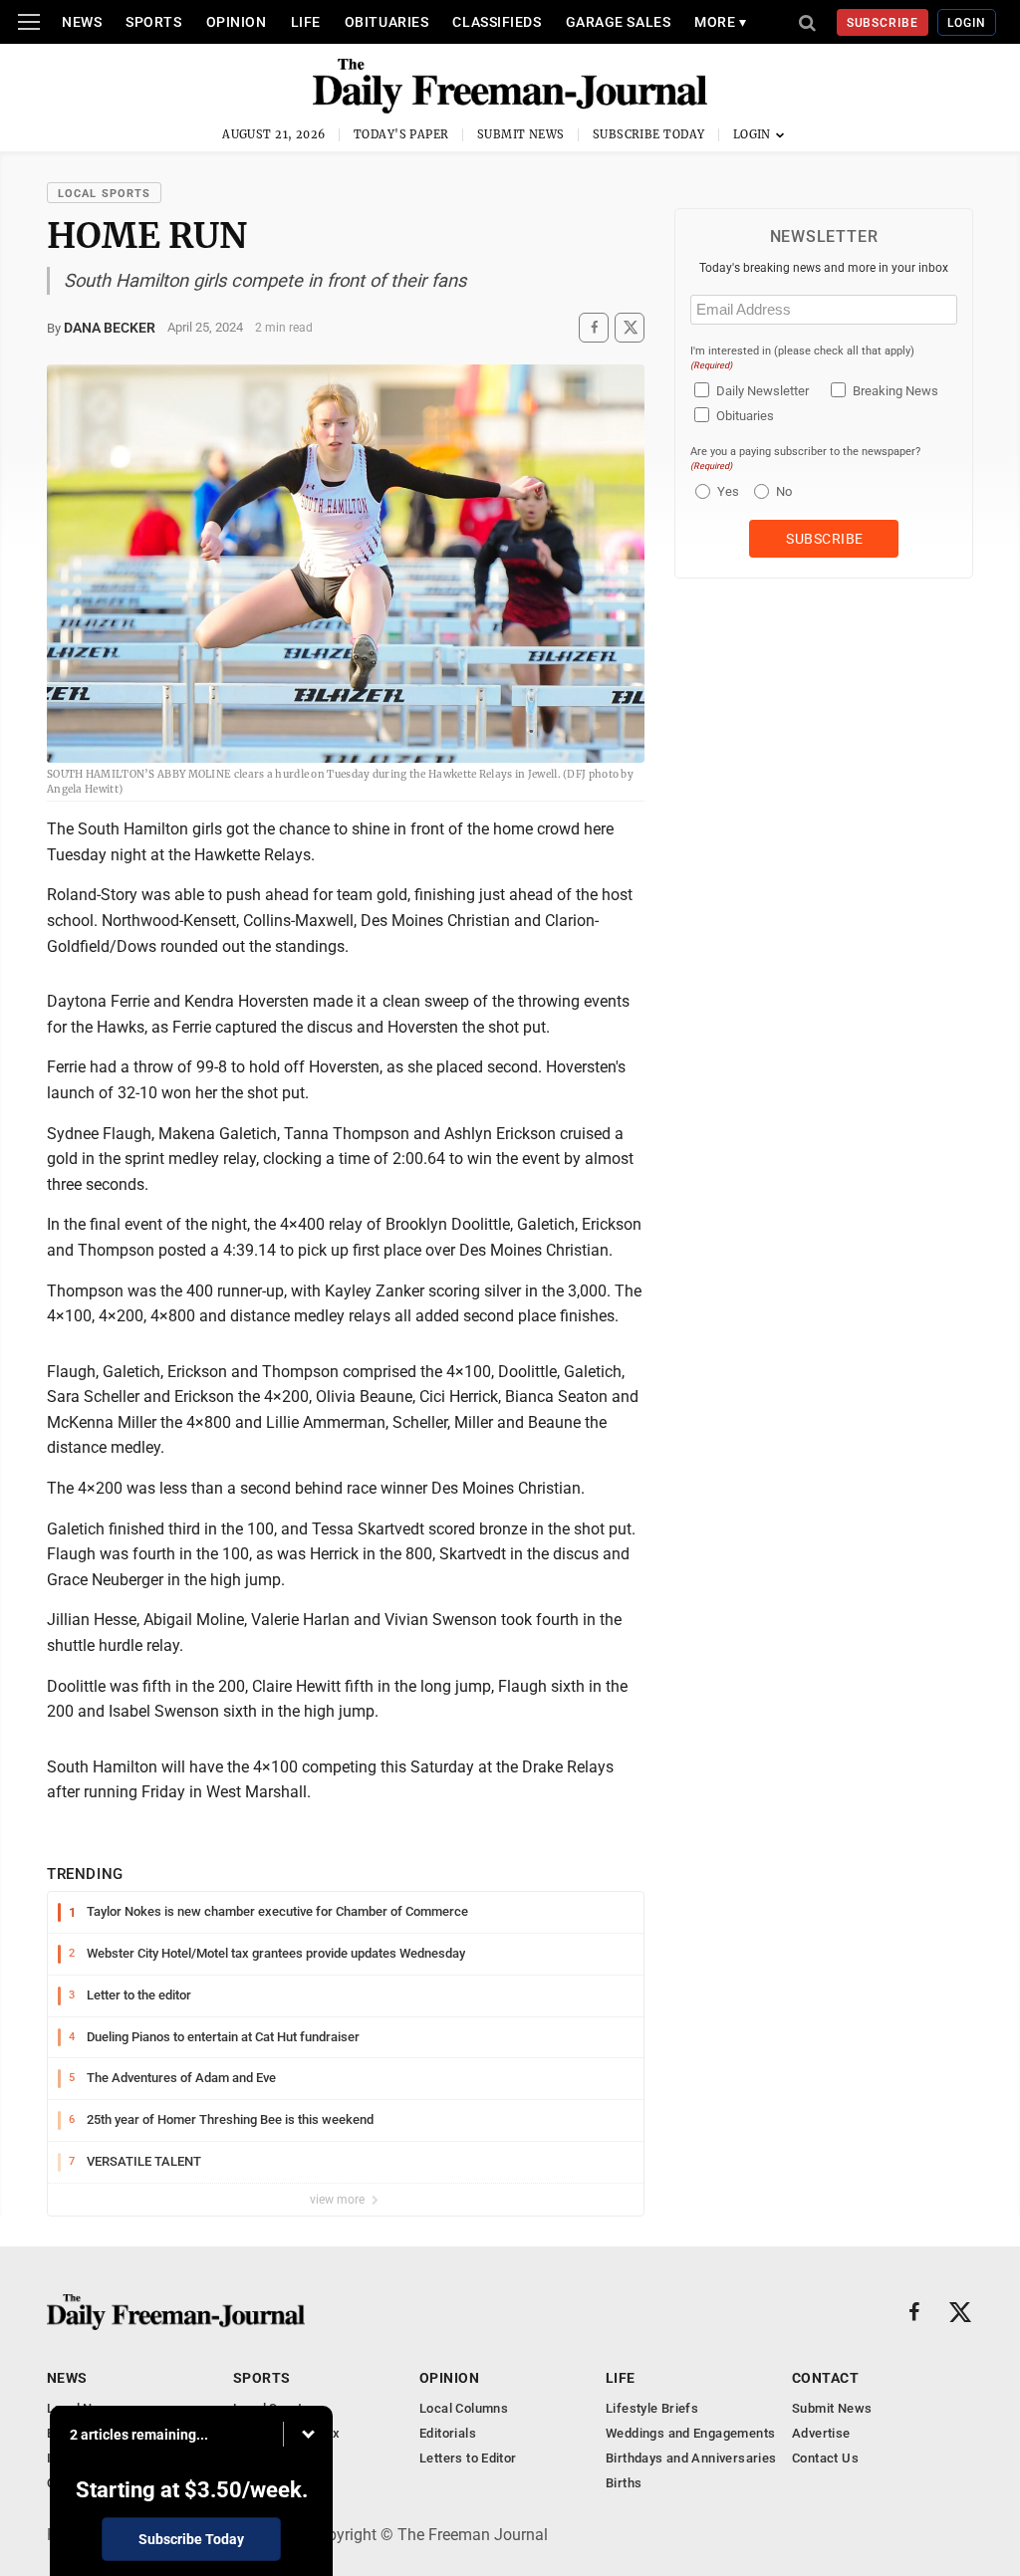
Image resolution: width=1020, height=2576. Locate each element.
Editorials (448, 2433)
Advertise (821, 2433)
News (82, 22)
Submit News (521, 134)
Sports (153, 22)
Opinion (237, 22)
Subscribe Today (649, 134)
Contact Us (825, 2458)
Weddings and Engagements (690, 2433)
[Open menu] (29, 22)
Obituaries (387, 22)
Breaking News (895, 391)
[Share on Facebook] (594, 327)
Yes (726, 491)
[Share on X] (630, 327)
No (784, 491)
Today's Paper (401, 134)
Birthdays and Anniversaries (691, 2458)
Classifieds (497, 22)
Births (624, 2483)
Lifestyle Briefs (652, 2408)
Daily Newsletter (763, 391)
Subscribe (883, 23)
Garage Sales (619, 22)
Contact (825, 2378)
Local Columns (464, 2408)
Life (306, 22)
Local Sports (104, 194)
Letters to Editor (468, 2458)
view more (339, 2200)
